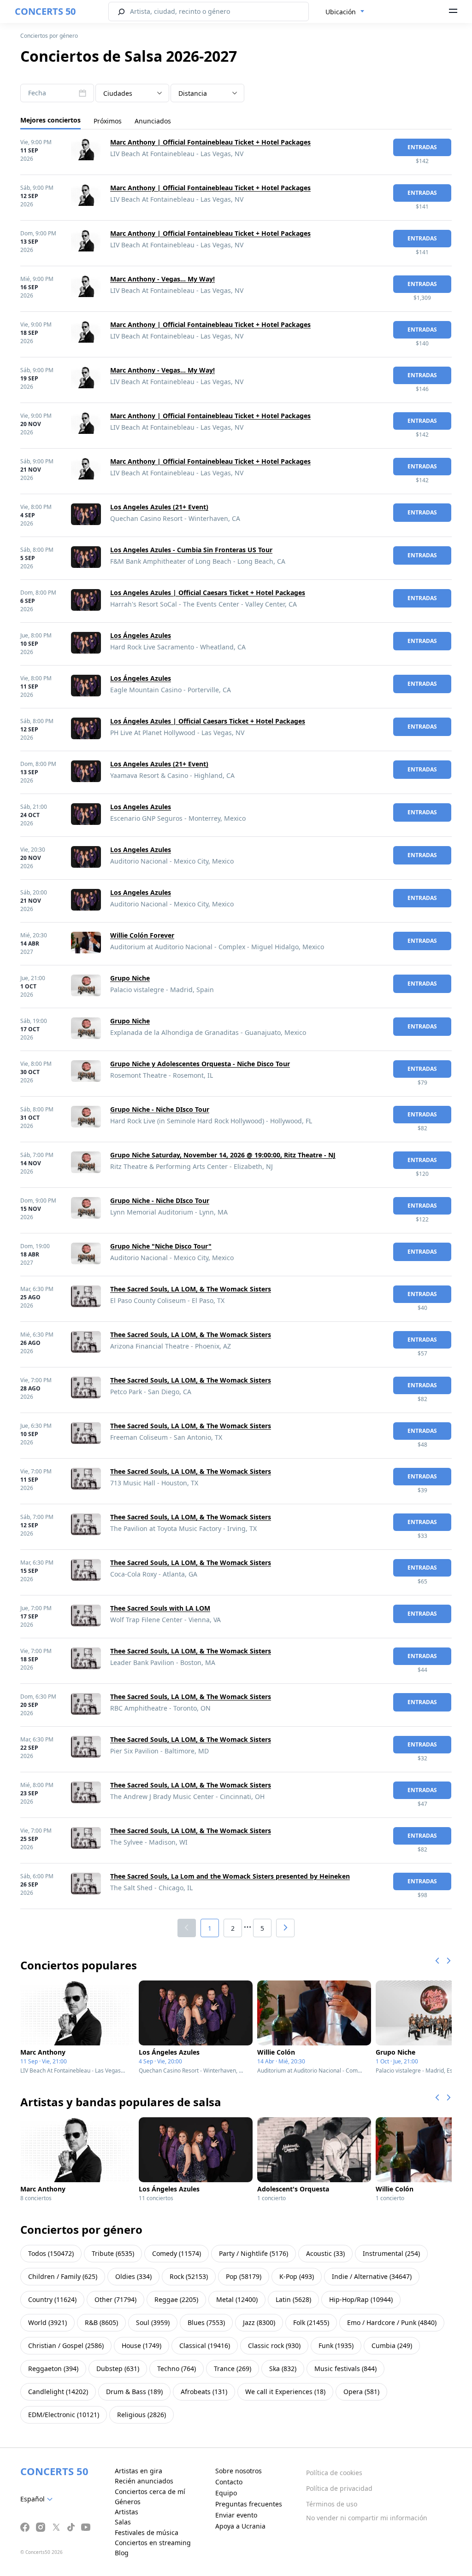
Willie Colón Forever (142, 935)
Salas (123, 2522)
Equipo (226, 2493)
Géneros (128, 2502)
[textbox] (38, 2499)
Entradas (422, 147)
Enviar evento (236, 2515)
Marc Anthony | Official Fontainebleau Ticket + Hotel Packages (210, 142)
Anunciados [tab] (153, 121)
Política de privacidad (339, 2488)
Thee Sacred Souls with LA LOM (160, 1608)
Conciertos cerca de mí (150, 2491)
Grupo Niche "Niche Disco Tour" (161, 1246)
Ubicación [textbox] (341, 12)
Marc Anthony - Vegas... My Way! (162, 279)
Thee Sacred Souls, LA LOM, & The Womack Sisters (191, 1289)
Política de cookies (334, 2473)
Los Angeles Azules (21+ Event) (159, 507)
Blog (122, 2553)
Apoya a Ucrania (240, 2526)
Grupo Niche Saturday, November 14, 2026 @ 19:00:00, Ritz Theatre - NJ (223, 1155)
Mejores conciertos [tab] (50, 120)
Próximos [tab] (108, 121)
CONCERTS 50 (45, 11)
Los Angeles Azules (141, 807)
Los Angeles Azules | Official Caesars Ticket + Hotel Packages (208, 593)
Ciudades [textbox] (118, 93)
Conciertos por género (49, 36)
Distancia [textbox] (193, 93)
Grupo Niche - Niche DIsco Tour (160, 1109)
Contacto (229, 2482)
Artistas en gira (139, 2471)
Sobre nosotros (239, 2471)
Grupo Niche (130, 978)
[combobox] (345, 12)
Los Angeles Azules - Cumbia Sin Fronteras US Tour (191, 550)
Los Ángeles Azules (141, 635)
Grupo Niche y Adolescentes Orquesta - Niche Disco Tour (200, 1064)
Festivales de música (147, 2532)
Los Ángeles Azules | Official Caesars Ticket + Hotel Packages (208, 721)
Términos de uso (332, 2504)
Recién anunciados (144, 2481)
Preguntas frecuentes (249, 2504)
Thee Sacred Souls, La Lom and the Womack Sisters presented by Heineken (230, 1876)
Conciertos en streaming (153, 2543)
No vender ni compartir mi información (367, 2518)
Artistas (127, 2512)
